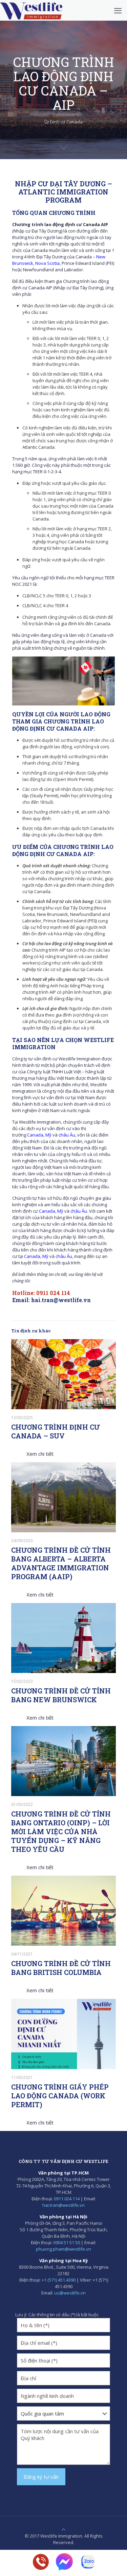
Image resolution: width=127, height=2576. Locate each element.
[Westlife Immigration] (31, 10)
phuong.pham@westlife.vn (63, 2249)
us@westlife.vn (70, 2293)
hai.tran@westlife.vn (61, 1300)
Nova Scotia (47, 263)
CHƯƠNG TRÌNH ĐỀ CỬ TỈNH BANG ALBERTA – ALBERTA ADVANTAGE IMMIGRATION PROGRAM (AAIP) (61, 1563)
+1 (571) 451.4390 (59, 2280)
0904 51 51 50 (67, 2242)
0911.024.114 (67, 2199)
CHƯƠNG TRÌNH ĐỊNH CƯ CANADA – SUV (56, 1431)
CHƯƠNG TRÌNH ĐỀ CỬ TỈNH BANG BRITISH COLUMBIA (61, 1968)
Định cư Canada (66, 122)
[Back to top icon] (63, 2529)
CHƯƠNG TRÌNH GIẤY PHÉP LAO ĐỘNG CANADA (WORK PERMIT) (60, 2096)
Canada (35, 1135)
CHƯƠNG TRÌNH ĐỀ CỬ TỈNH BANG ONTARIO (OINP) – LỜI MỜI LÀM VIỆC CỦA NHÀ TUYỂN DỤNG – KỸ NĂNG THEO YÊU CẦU (61, 1831)
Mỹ (48, 1135)
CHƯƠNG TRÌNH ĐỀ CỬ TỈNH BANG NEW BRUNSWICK (61, 1695)
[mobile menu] (118, 10)
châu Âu (67, 1135)
